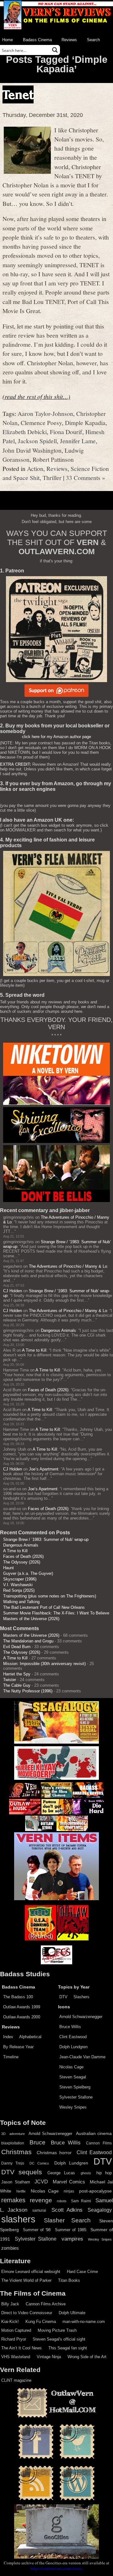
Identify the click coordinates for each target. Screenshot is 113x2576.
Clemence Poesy (41, 422)
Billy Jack (10, 2304)
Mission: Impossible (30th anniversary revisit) (44, 1664)
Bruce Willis (70, 2027)
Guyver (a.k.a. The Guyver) (28, 1573)
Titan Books (69, 2280)
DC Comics (39, 2163)
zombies (10, 2248)
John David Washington (32, 450)
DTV (63, 1997)
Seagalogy (100, 2210)
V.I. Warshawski (18, 1585)
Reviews (69, 40)
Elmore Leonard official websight (31, 2272)
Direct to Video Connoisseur (27, 2313)
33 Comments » (86, 477)
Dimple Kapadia (85, 422)
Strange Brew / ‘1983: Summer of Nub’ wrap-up (46, 1539)
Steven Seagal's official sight (59, 2339)
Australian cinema (94, 2133)
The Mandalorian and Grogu (28, 1641)
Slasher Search (67, 2220)
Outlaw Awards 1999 (22, 2007)
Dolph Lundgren (73, 2047)
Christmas (16, 2152)
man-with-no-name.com (84, 2322)
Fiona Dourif (66, 432)
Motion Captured (16, 2330)
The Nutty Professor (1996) (28, 1691)
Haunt (8, 1568)
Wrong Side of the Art (87, 2357)
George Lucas (61, 2173)
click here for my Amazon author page (56, 737)
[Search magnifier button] (55, 50)
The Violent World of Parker (26, 2280)
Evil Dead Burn (17, 1647)
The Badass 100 (18, 1997)
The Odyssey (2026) (22, 1562)
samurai (39, 2210)
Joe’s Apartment (44, 1469)
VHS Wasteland (16, 2357)
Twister (10, 1680)
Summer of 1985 (71, 2230)
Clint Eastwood (73, 2037)
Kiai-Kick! (10, 2322)
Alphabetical (30, 2037)
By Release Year (18, 2047)
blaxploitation (13, 2143)
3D (3, 2134)
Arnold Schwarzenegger (81, 2017)
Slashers (81, 1997)
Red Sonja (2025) (19, 1590)
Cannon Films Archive (46, 2304)
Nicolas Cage (71, 2067)
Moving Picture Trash (57, 2330)
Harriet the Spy (17, 1674)
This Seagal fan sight (68, 2348)
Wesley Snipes (73, 2107)
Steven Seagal (73, 2077)
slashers (18, 2219)
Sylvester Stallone (76, 2097)
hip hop (104, 2173)
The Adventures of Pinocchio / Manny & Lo (68, 1266)
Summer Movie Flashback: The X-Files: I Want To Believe (56, 1613)
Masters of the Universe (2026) (31, 1619)
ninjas (69, 2191)
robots (62, 2201)
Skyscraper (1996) (20, 1579)
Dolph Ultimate (72, 2313)
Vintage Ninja (49, 2357)
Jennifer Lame (78, 441)
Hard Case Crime (82, 2272)
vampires (72, 2239)
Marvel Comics (69, 2182)
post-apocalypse (95, 2191)
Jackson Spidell (37, 441)
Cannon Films (99, 2143)
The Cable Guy (17, 1685)
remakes (13, 2200)
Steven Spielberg (75, 2087)
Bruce (38, 2142)
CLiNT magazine (16, 2380)
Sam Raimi (81, 2201)
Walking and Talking (21, 1602)
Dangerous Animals (58, 1330)
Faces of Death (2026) (48, 1390)
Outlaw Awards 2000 (22, 2017)
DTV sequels (22, 2172)
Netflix (21, 2191)
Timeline (11, 2057)
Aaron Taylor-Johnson (45, 413)
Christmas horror (54, 2153)
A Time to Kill (34, 1350)
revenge (41, 2200)
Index (8, 2037)
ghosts (86, 2173)
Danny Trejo (13, 2163)
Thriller (52, 477)
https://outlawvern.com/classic (56, 2568)
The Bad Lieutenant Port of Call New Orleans (44, 1607)
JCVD (41, 2182)
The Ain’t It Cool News (22, 2348)
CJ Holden (13, 1291)
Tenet (18, 94)
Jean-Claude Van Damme (82, 2057)
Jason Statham (16, 2182)
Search (93, 40)
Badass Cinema (37, 40)
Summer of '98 (37, 2230)
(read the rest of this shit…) (36, 396)
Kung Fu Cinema (41, 2322)
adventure (17, 2134)
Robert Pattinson (53, 459)
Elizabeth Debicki (25, 432)
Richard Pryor (14, 2339)
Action (35, 468)
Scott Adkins (67, 2210)
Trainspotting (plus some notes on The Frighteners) (50, 1596)
